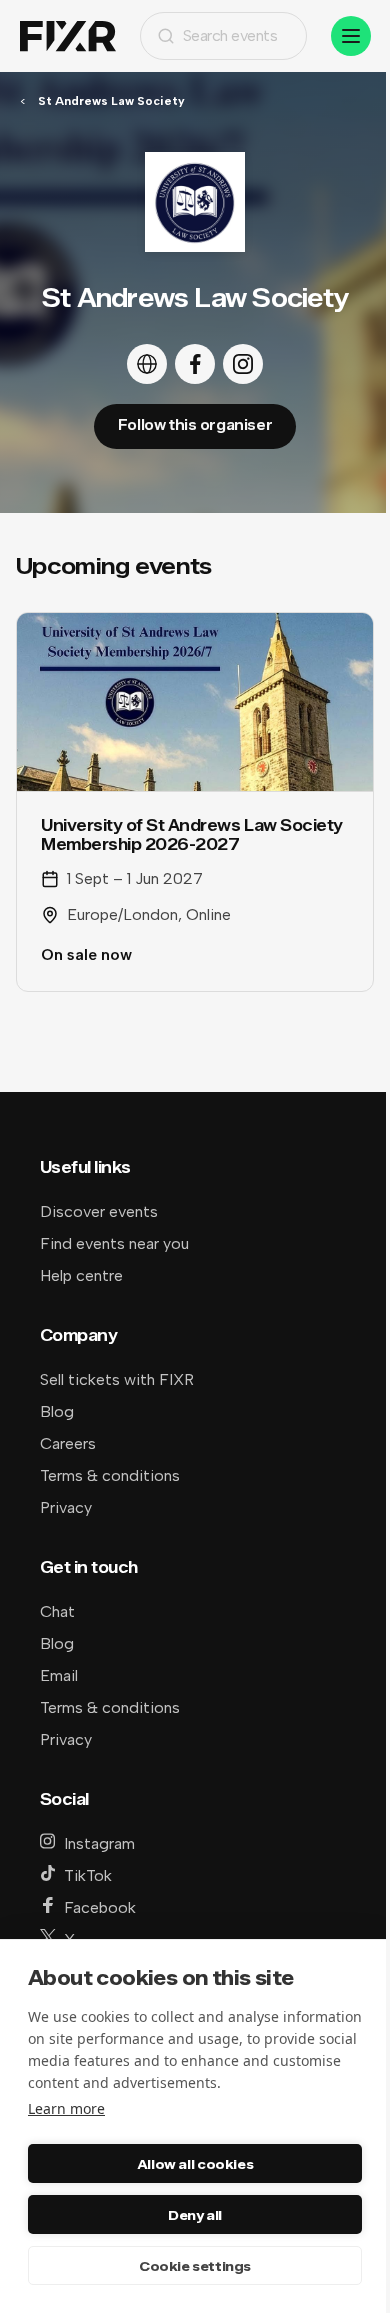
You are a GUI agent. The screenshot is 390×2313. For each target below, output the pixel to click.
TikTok (88, 1875)
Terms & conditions (110, 1475)
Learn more (66, 2108)
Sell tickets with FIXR (117, 1379)
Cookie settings (195, 2266)
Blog (57, 1411)
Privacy (66, 1507)
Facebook (100, 1907)
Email (59, 1675)
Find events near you (114, 1243)
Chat (57, 1611)
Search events (230, 35)
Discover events (99, 1211)
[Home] (68, 36)
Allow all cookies (195, 2164)
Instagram (99, 1843)
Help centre (81, 1275)
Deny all (195, 2215)
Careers (68, 1443)
